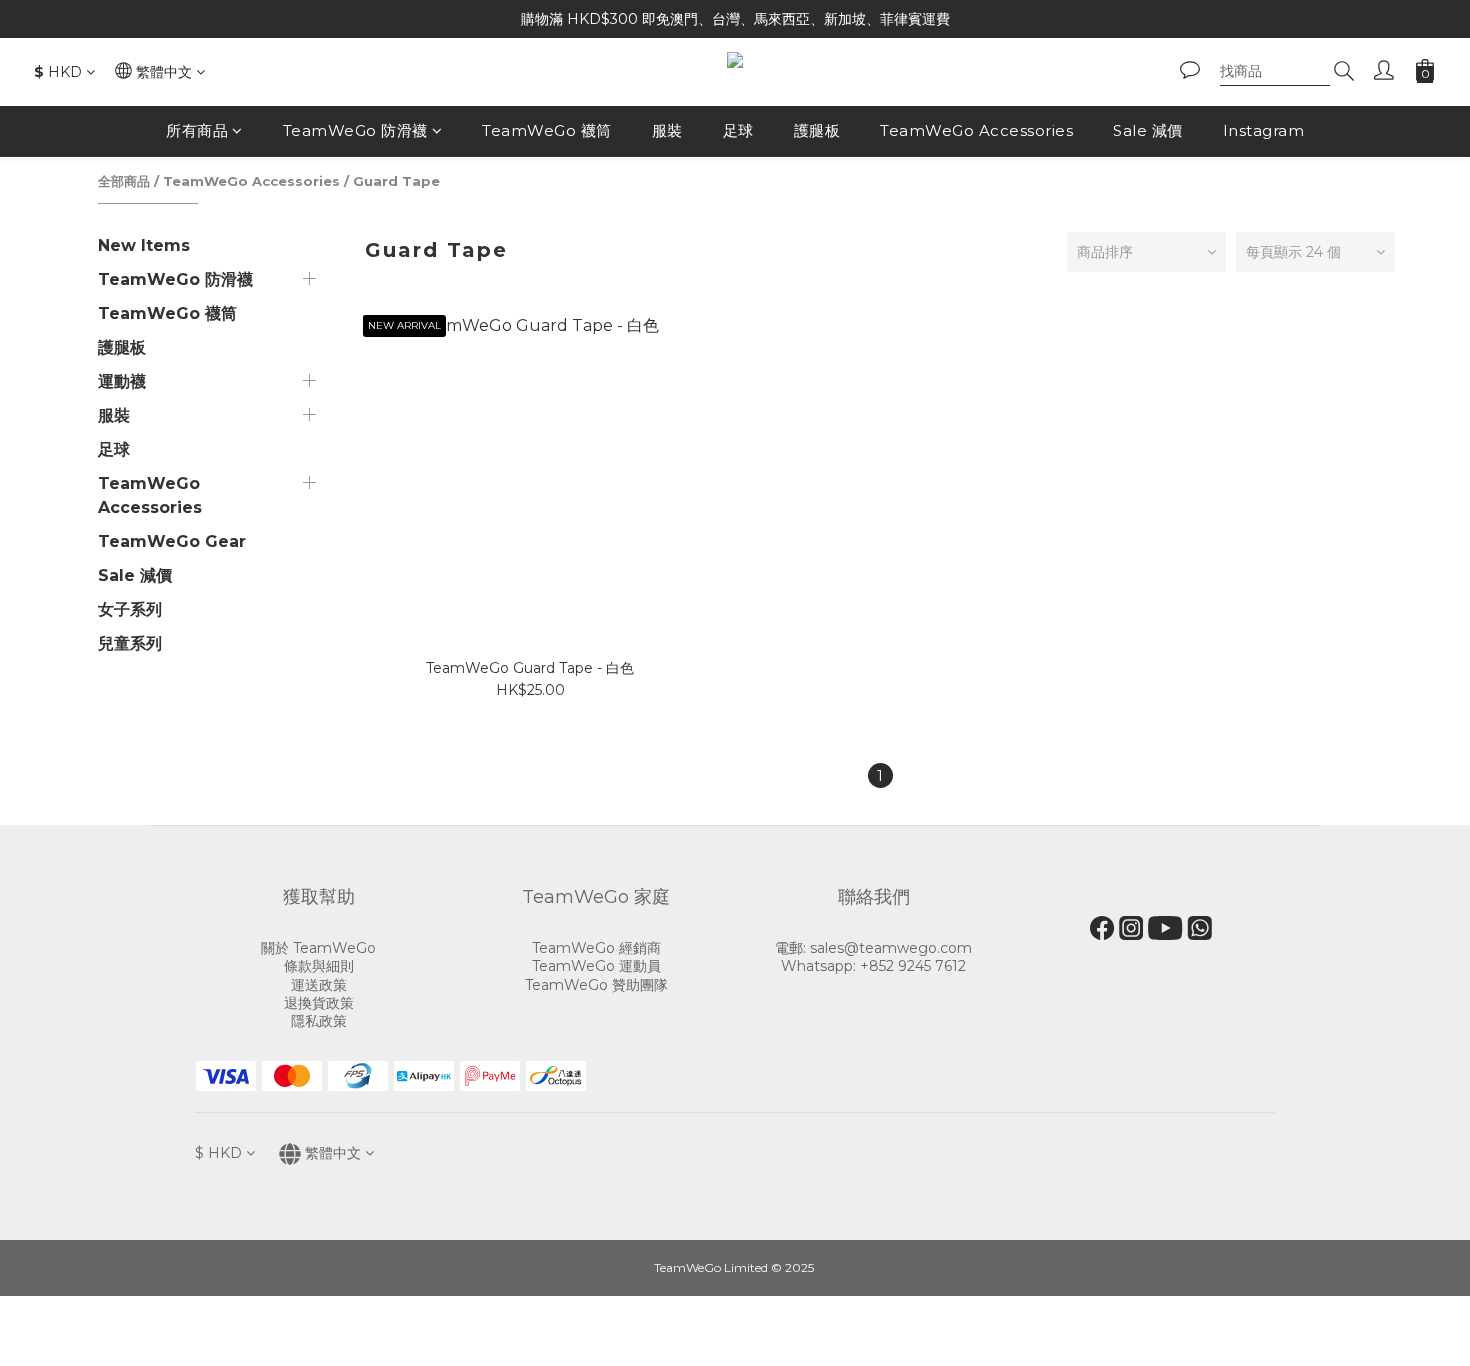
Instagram (1264, 130)
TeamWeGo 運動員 (596, 966)
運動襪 (122, 381)
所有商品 (197, 130)
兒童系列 (130, 643)
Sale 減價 (1148, 130)
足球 (738, 130)
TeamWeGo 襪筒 (547, 130)
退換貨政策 (319, 1003)
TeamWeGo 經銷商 (596, 948)
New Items (144, 245)
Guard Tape (396, 181)
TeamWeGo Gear (172, 541)
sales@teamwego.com (891, 948)
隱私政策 (319, 1021)
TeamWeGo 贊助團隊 (596, 985)
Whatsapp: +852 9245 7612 (873, 966)
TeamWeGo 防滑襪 (355, 130)
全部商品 (124, 181)
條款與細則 (319, 966)
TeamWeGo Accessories (976, 130)
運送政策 (319, 985)
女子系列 (130, 609)
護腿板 (817, 130)
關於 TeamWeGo (318, 948)
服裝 (667, 130)
